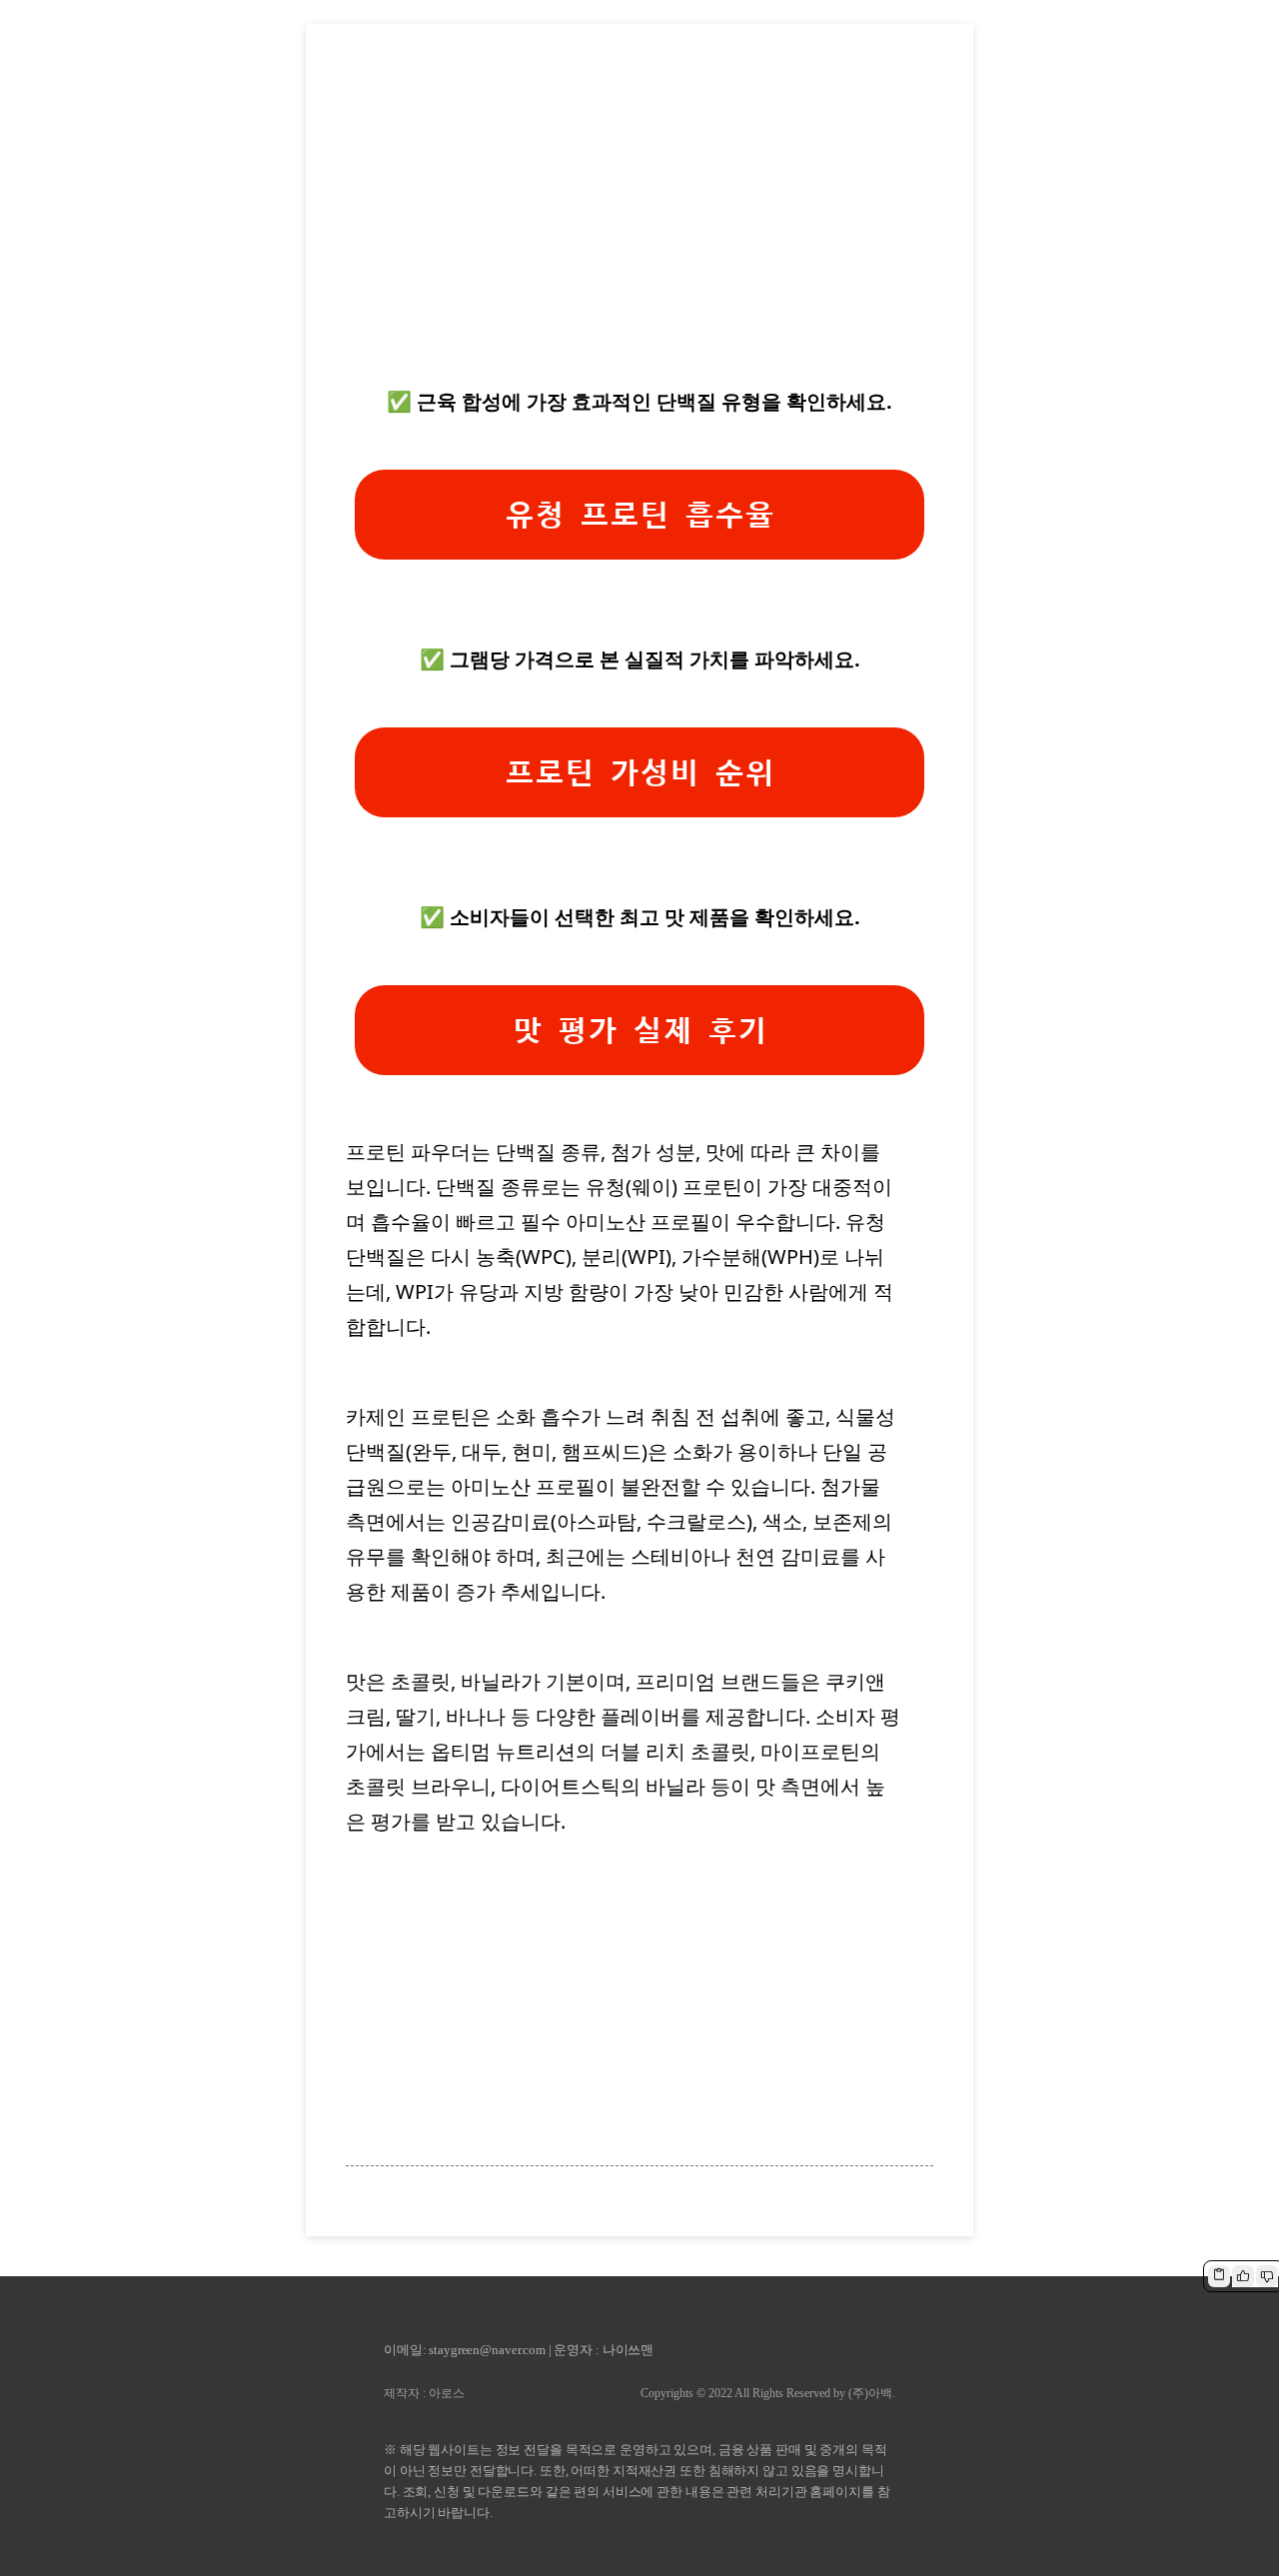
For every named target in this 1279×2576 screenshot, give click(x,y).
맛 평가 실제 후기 (640, 1031)
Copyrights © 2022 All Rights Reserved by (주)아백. (768, 2393)
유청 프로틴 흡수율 (639, 515)
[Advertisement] (639, 221)
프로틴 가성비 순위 (639, 773)
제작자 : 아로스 (424, 2393)
